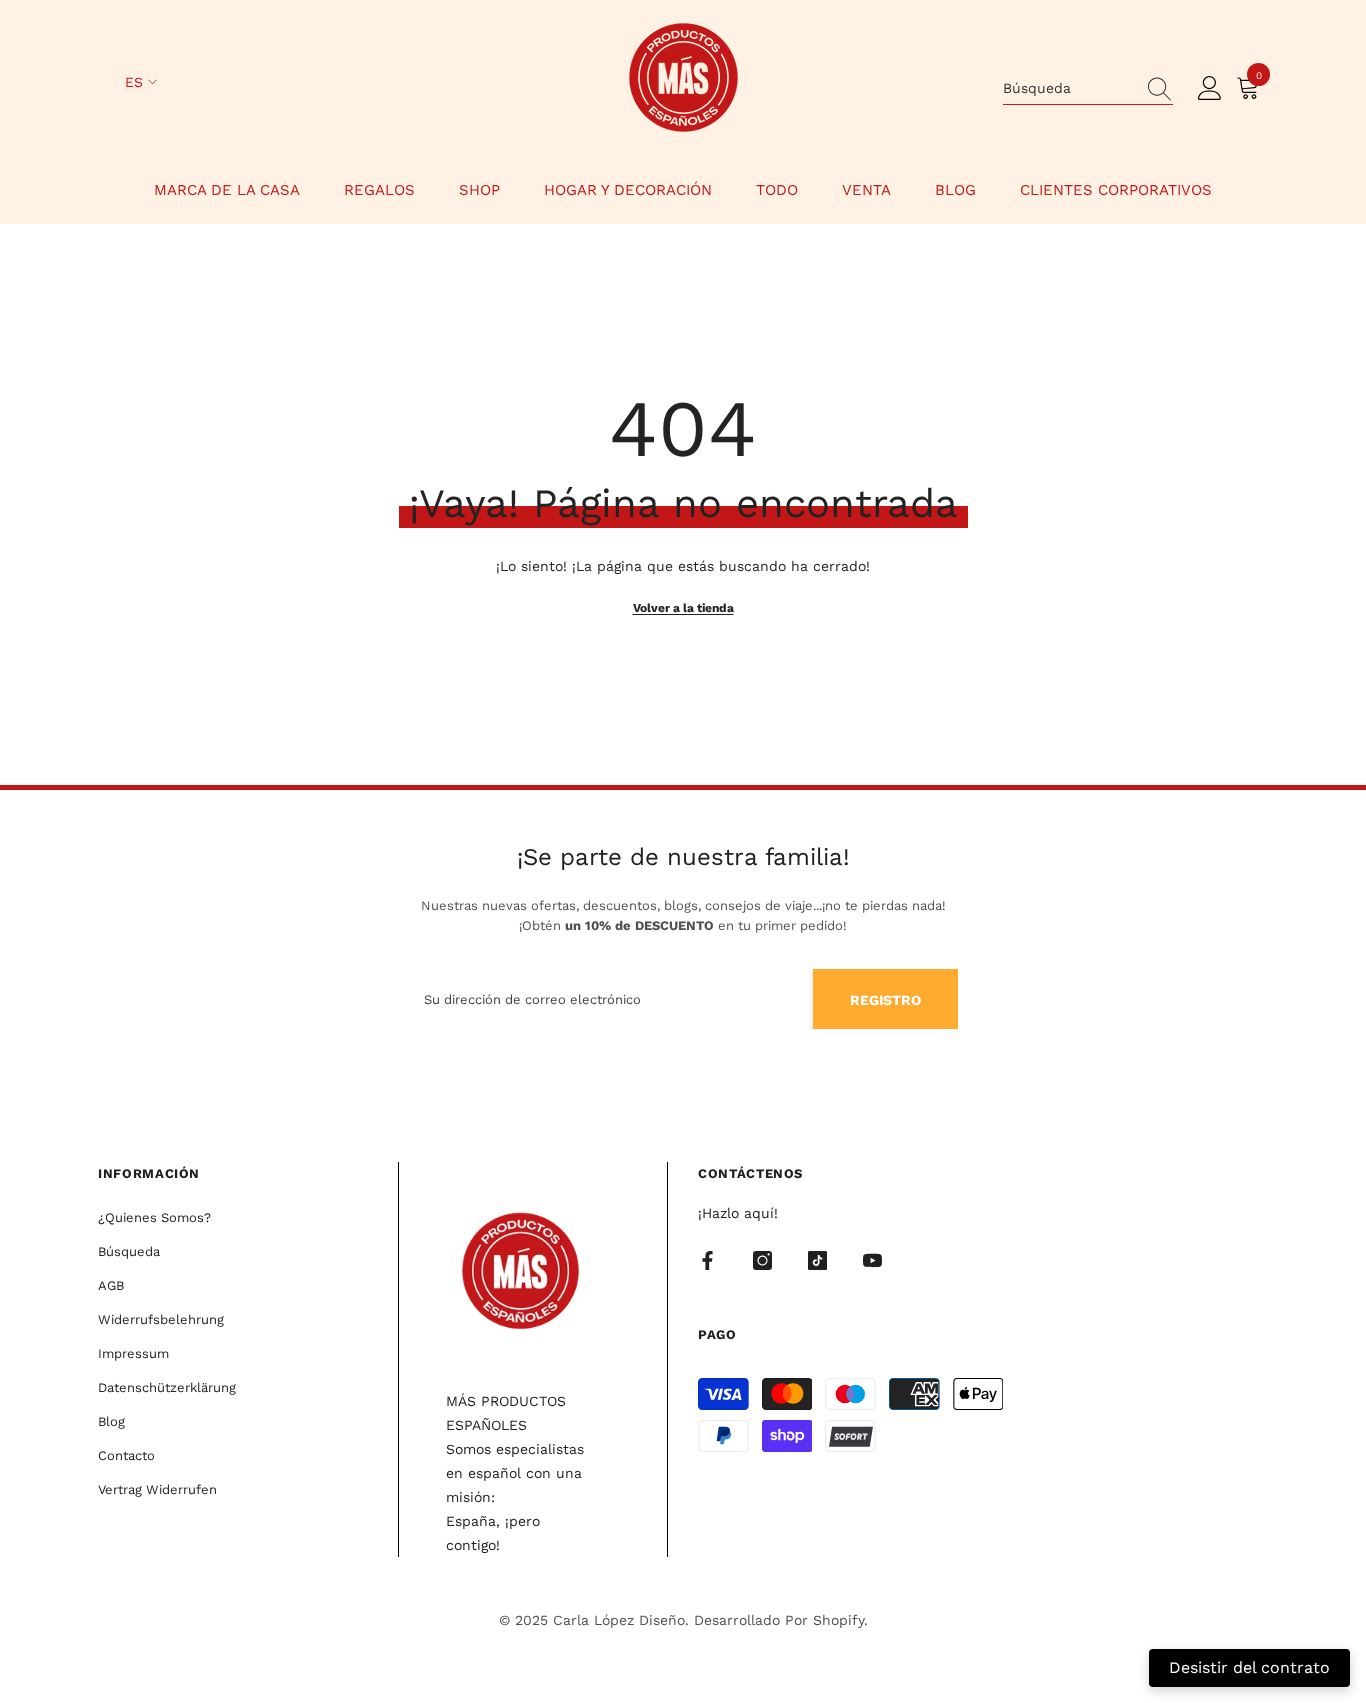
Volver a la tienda (683, 608)
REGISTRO (885, 1000)
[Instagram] (762, 1260)
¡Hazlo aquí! (738, 1213)
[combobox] (1069, 88)
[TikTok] (817, 1260)
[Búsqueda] (1088, 88)
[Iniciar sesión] (1210, 89)
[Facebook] (707, 1260)
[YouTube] (872, 1260)
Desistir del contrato (1249, 1667)
